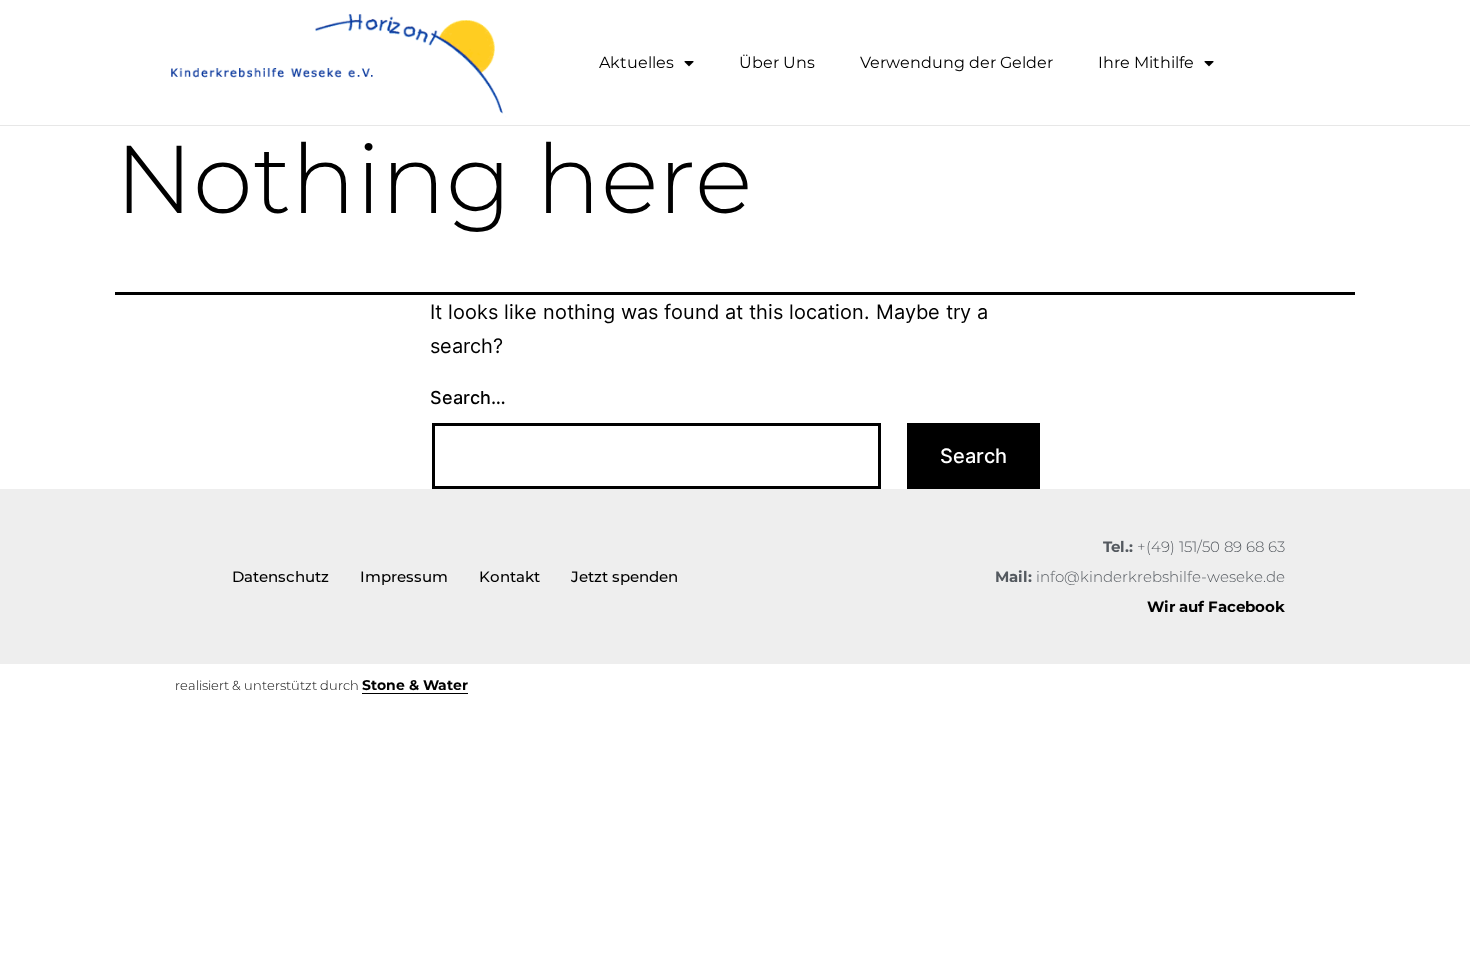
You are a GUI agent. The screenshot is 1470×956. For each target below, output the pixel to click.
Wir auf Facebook (1216, 606)
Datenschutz (280, 576)
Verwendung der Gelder (956, 62)
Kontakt (509, 576)
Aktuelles (636, 62)
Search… (468, 397)
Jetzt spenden (624, 576)
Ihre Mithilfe (1146, 62)
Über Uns (777, 62)
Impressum (404, 576)
